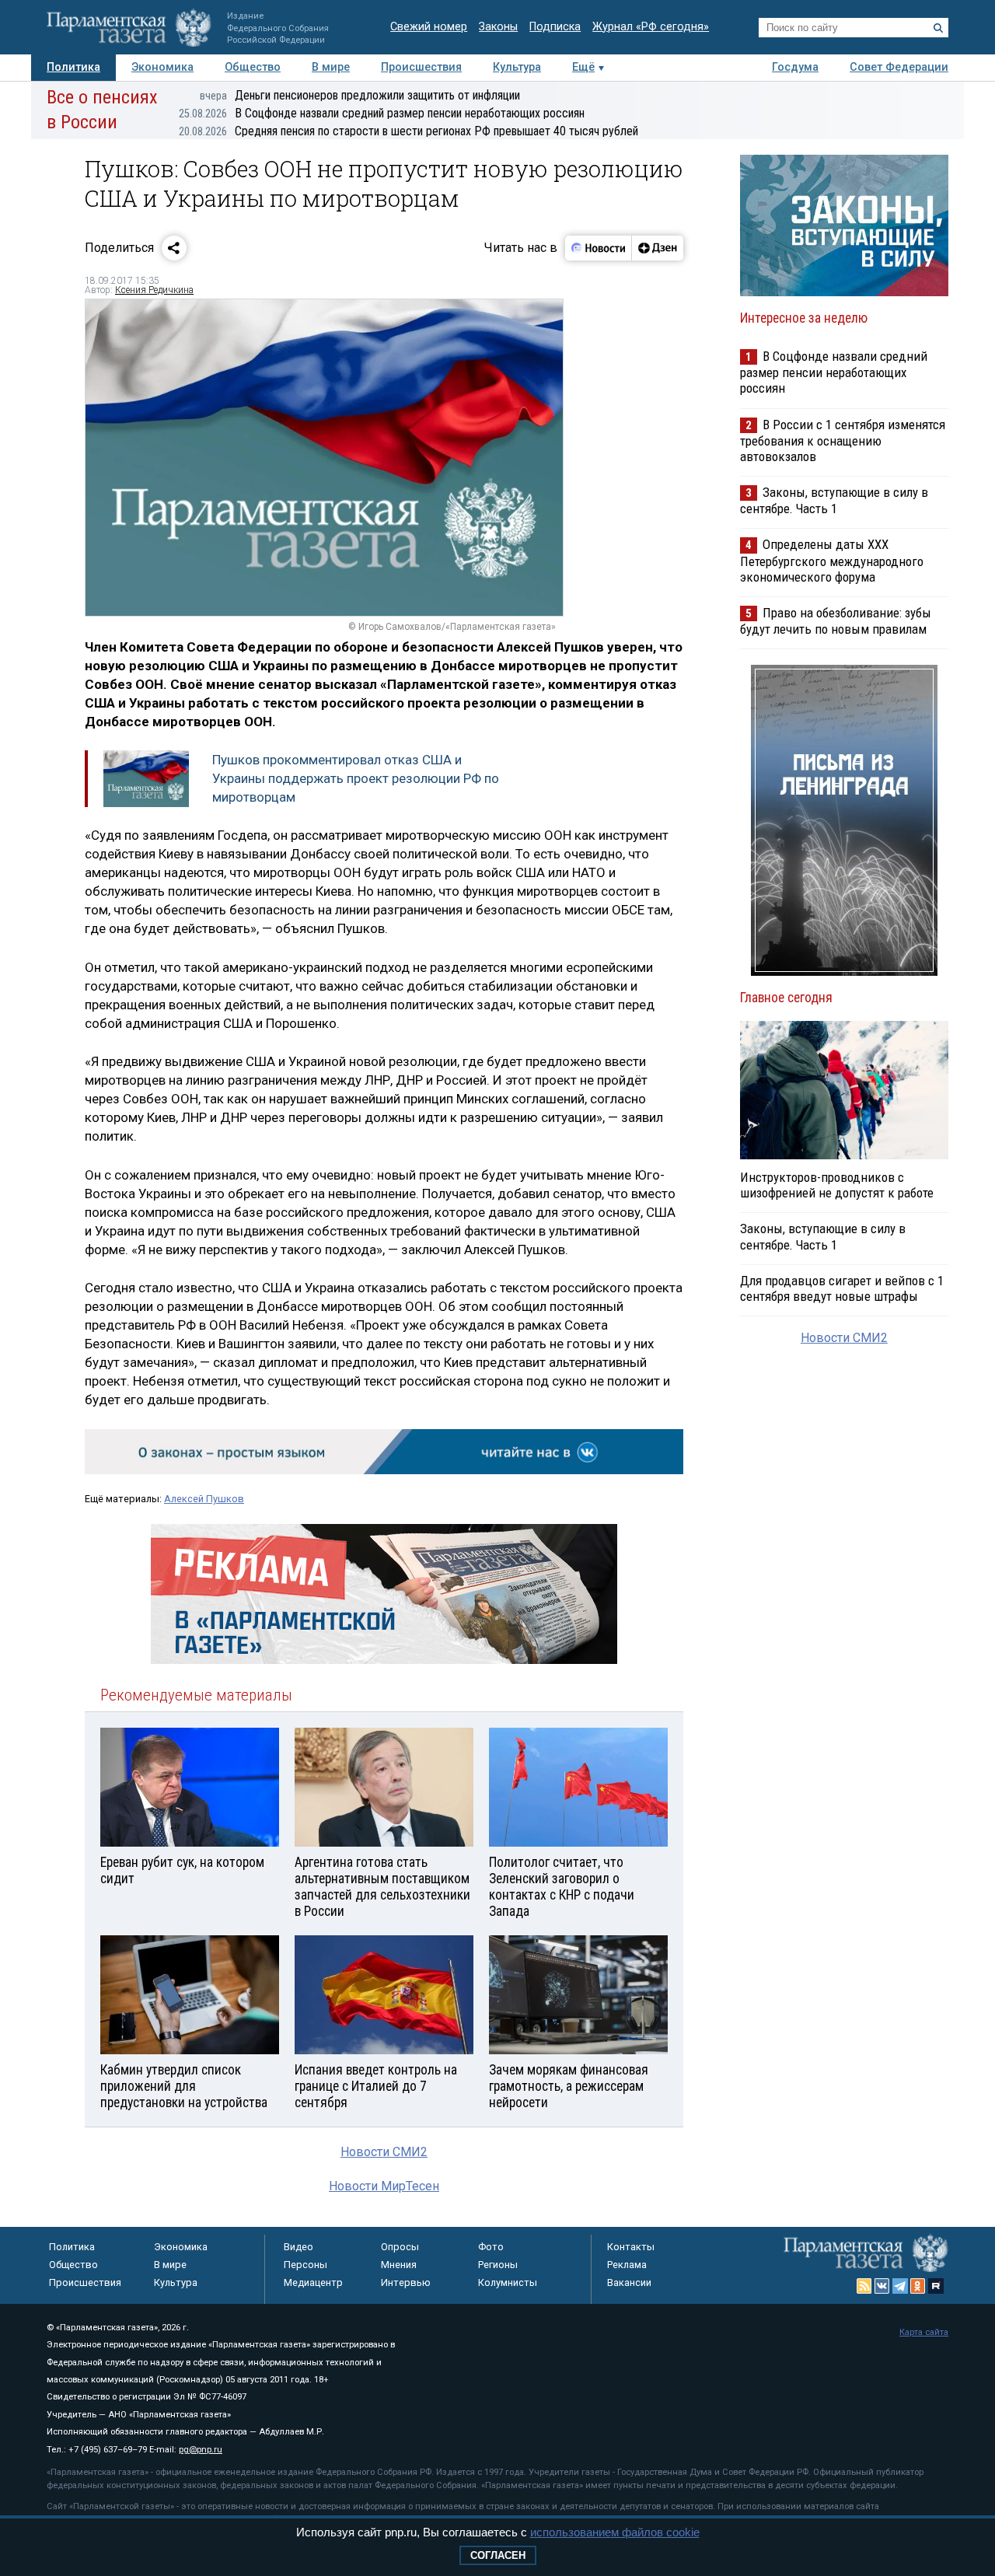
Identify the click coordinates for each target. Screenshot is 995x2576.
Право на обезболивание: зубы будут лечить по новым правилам (836, 621)
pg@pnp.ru (201, 2450)
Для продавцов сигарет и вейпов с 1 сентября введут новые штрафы (842, 1288)
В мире (331, 67)
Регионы (498, 2265)
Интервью (406, 2282)
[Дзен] (657, 248)
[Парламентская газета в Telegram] (900, 2286)
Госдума (795, 67)
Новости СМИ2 (384, 2152)
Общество (253, 67)
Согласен (498, 2555)
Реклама (627, 2265)
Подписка (555, 27)
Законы (498, 27)
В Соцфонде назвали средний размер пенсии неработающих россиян (382, 113)
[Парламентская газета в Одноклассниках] (918, 2286)
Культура (517, 67)
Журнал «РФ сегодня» (651, 27)
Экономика (162, 67)
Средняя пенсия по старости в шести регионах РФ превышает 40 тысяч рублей (408, 131)
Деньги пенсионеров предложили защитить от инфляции (360, 95)
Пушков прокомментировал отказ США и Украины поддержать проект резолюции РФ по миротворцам (356, 778)
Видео (298, 2247)
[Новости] (599, 248)
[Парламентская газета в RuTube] (936, 2286)
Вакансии (629, 2282)
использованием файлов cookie (615, 2532)
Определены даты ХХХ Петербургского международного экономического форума (832, 560)
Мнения (399, 2265)
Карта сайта (924, 2332)
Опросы (400, 2247)
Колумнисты (508, 2282)
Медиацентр (313, 2282)
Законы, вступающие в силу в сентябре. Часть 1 (834, 500)
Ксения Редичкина (154, 290)
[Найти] (938, 28)
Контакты (631, 2247)
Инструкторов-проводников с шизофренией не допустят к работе (837, 1185)
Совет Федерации (899, 67)
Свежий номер (429, 27)
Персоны (305, 2265)
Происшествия (421, 67)
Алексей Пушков (204, 1499)
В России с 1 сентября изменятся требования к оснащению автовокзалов (843, 440)
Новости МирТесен (384, 2186)
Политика (73, 67)
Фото (491, 2247)
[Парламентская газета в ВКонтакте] (882, 2286)
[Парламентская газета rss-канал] (864, 2286)
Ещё (583, 67)
